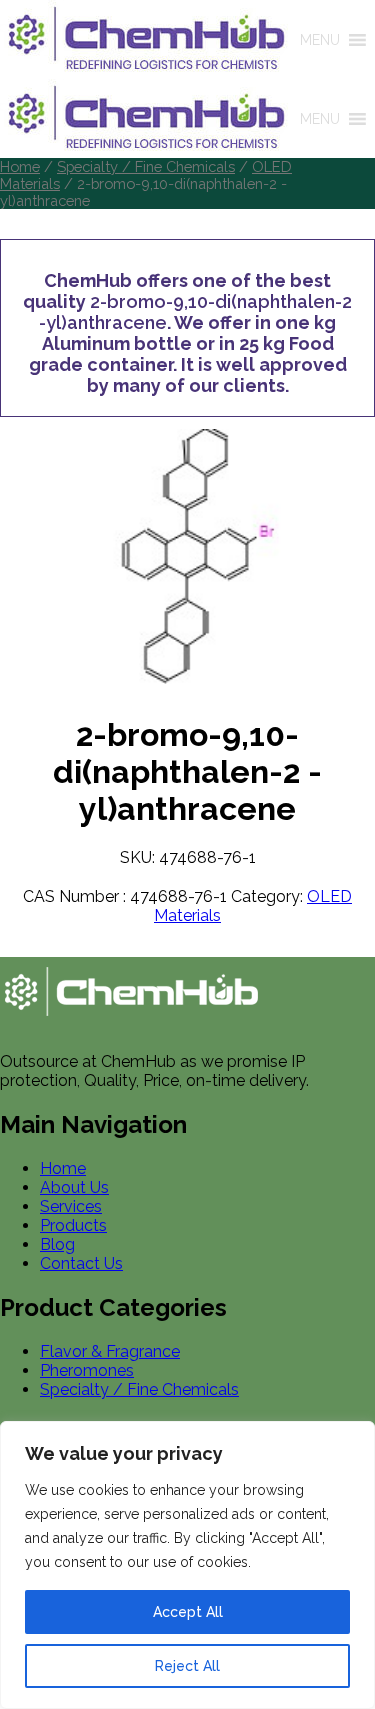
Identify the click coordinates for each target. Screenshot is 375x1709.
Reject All (187, 1666)
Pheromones (87, 1370)
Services (71, 1206)
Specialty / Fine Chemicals (146, 166)
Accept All (188, 1612)
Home (20, 166)
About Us (74, 1187)
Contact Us (81, 1263)
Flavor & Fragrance (110, 1351)
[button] (320, 40)
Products (73, 1225)
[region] (187, 1565)
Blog (57, 1244)
